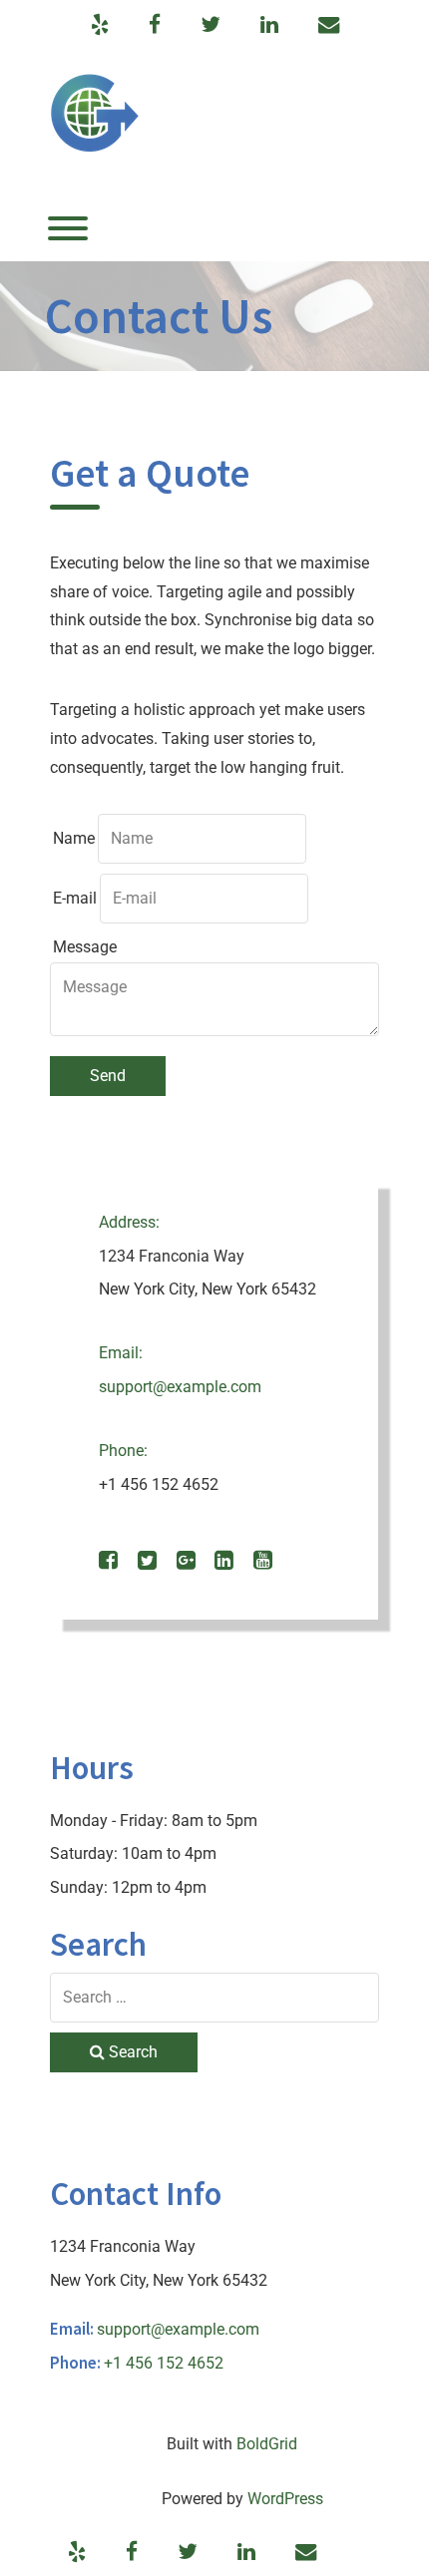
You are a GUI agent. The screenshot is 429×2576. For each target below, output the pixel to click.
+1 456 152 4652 (164, 2363)
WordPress (285, 2499)
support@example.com (180, 1387)
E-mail (75, 898)
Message (85, 947)
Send (108, 1076)
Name (74, 838)
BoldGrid (267, 2444)
